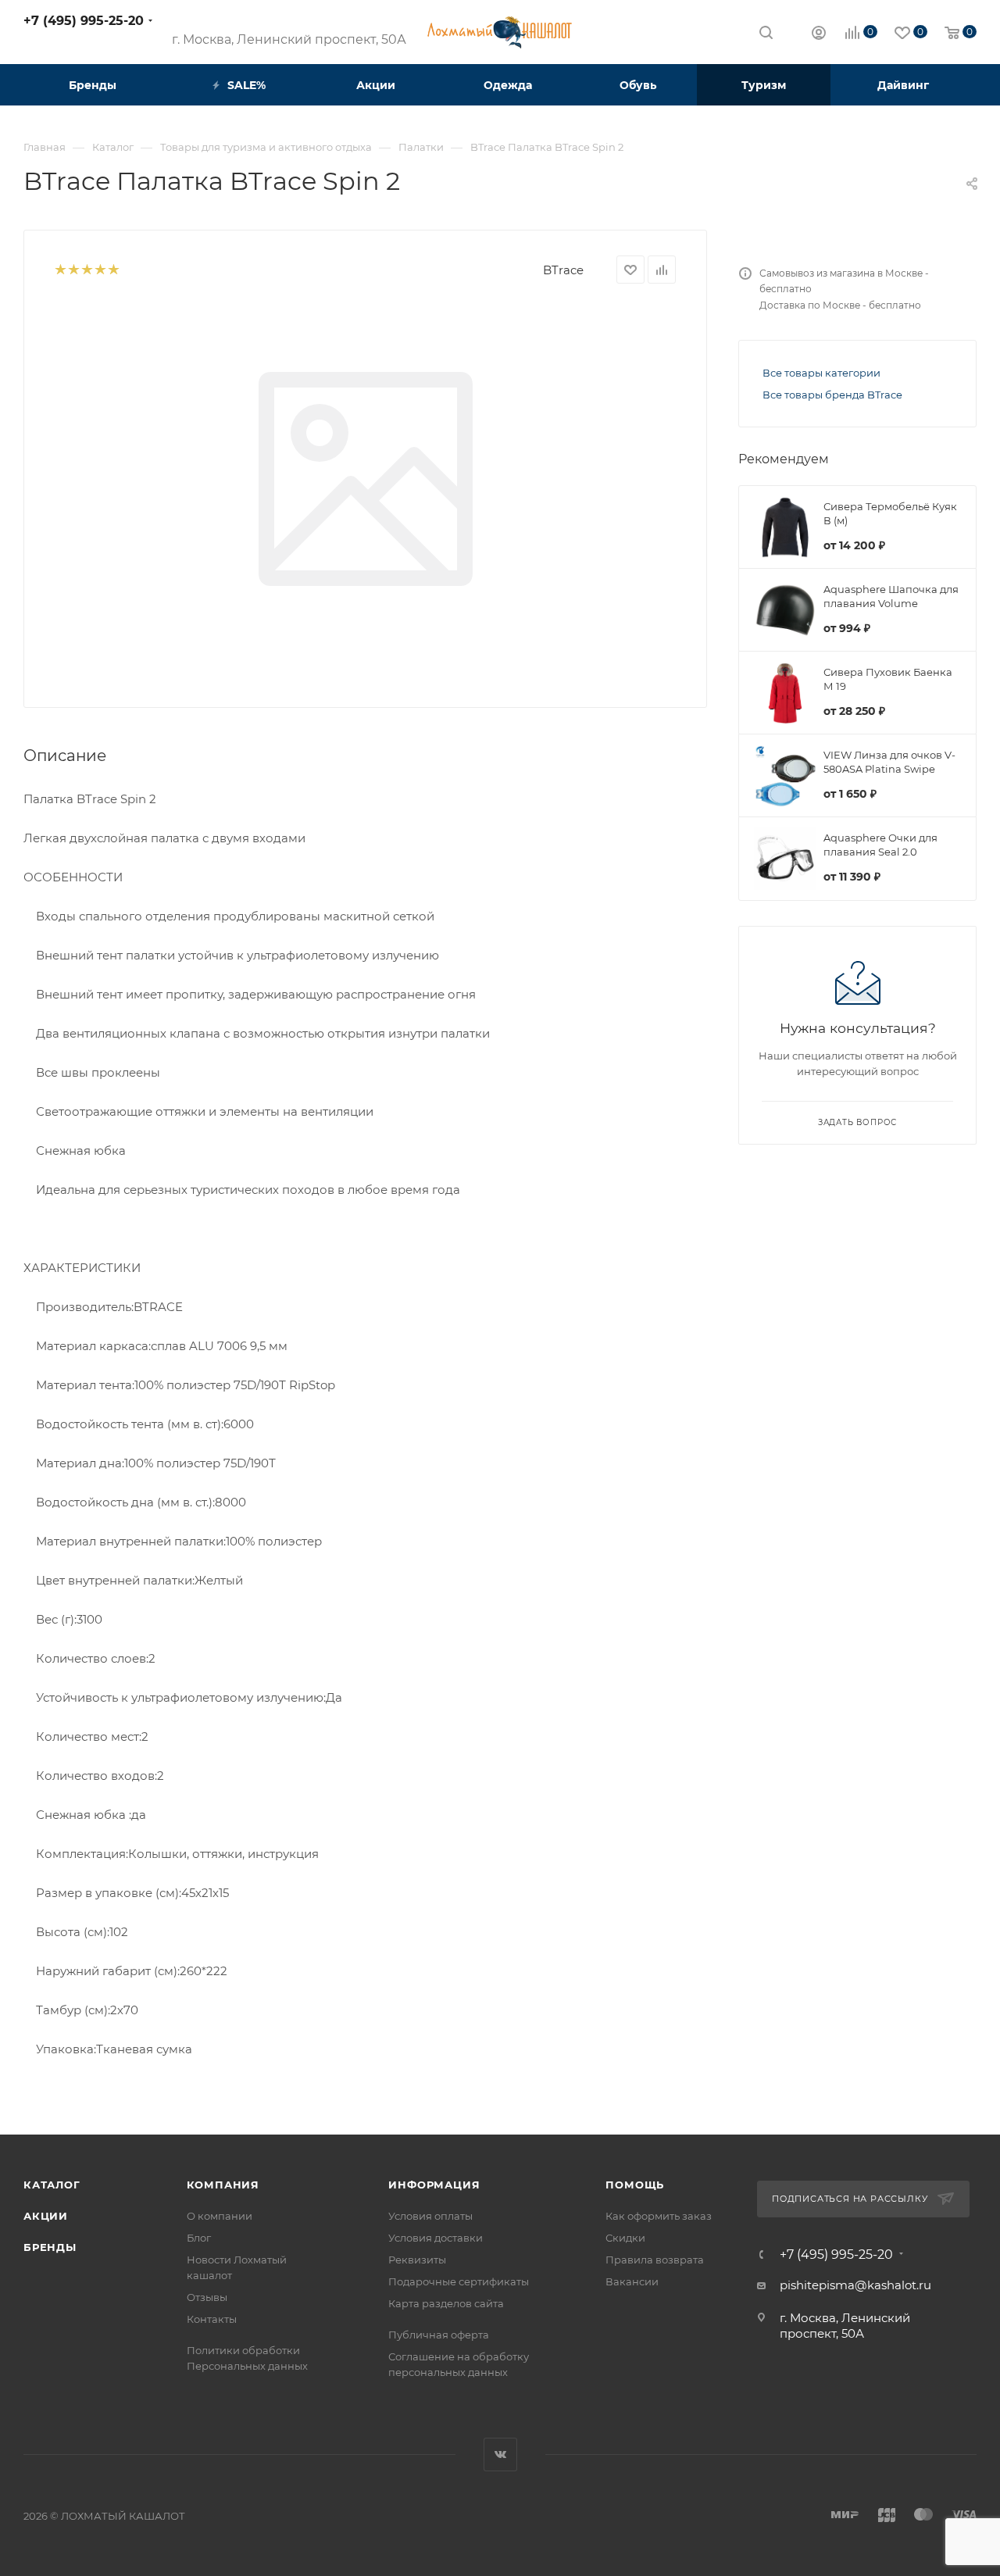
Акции (46, 2216)
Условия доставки (436, 2238)
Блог (199, 2238)
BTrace (563, 270)
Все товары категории (821, 373)
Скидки (625, 2238)
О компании (220, 2216)
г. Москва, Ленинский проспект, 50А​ (289, 39)
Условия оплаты (430, 2216)
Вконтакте (500, 2455)
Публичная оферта (439, 2335)
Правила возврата (655, 2260)
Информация (434, 2185)
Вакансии (632, 2281)
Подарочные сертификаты (459, 2281)
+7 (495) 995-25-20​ (84, 21)
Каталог (52, 2185)
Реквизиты (417, 2260)
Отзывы (207, 2297)
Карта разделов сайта (446, 2303)
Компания (223, 2185)
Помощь (635, 2185)
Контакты (212, 2319)
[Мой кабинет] (819, 35)
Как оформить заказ (659, 2216)
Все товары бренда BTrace (832, 395)
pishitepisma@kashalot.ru (855, 2285)
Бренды (50, 2247)
